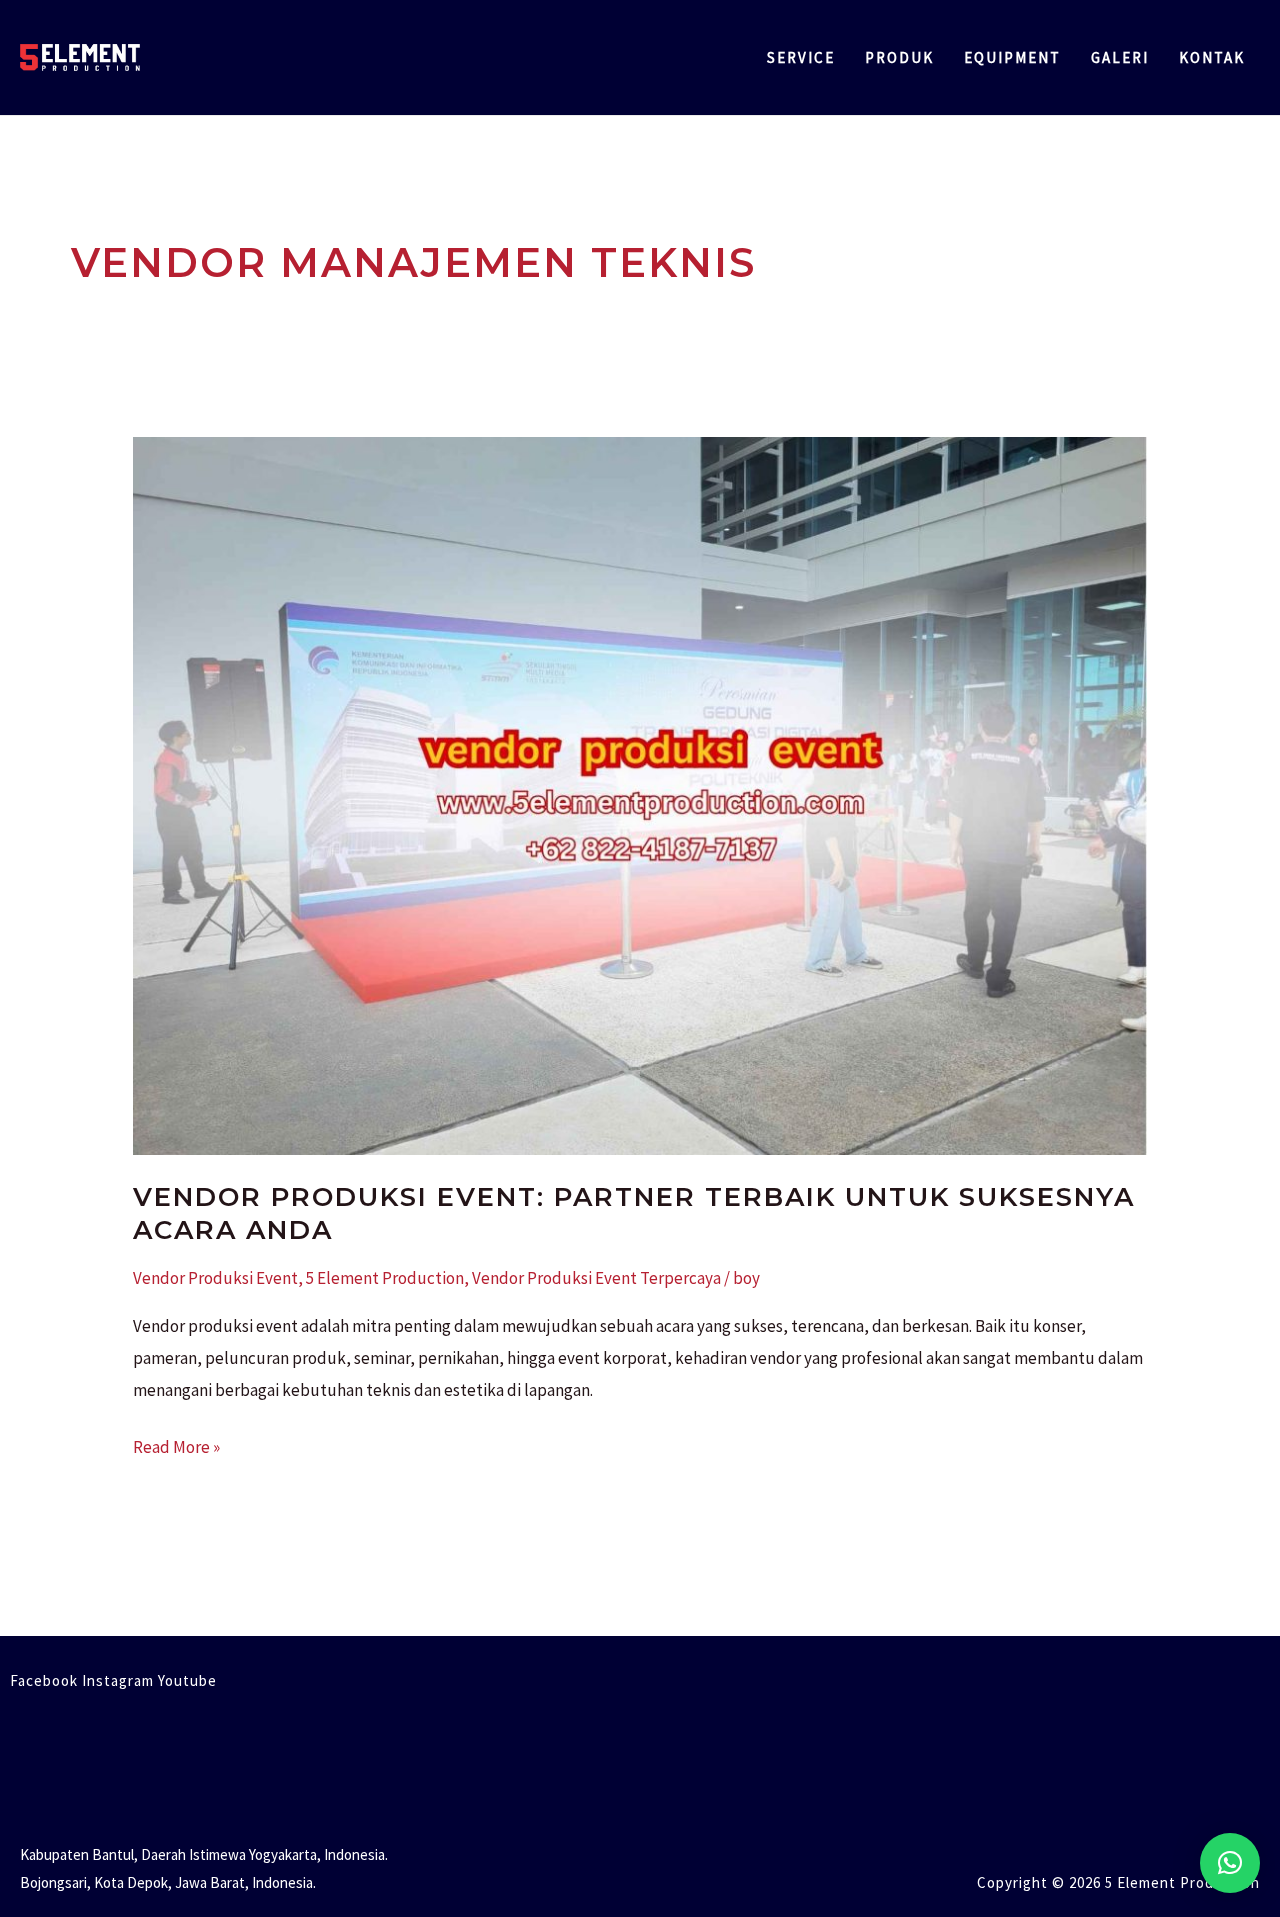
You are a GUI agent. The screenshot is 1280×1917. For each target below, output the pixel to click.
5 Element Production (385, 1278)
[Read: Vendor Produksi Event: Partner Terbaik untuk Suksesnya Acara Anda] (639, 794)
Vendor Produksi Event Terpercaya (596, 1278)
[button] (1230, 1863)
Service (801, 57)
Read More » (176, 1445)
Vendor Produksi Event (215, 1278)
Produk (899, 57)
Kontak (1212, 57)
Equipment (1012, 57)
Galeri (1120, 57)
